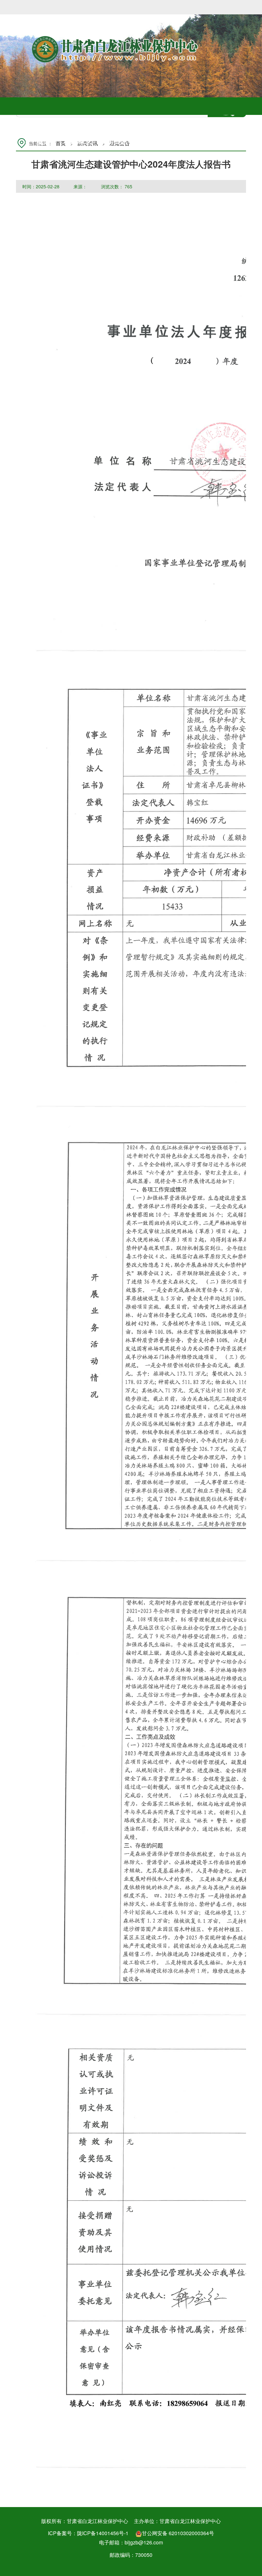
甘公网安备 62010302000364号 (178, 2533)
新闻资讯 (113, 141)
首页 (43, 141)
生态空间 (149, 141)
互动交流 (219, 141)
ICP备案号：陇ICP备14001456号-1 (88, 2533)
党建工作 (184, 141)
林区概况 (78, 141)
